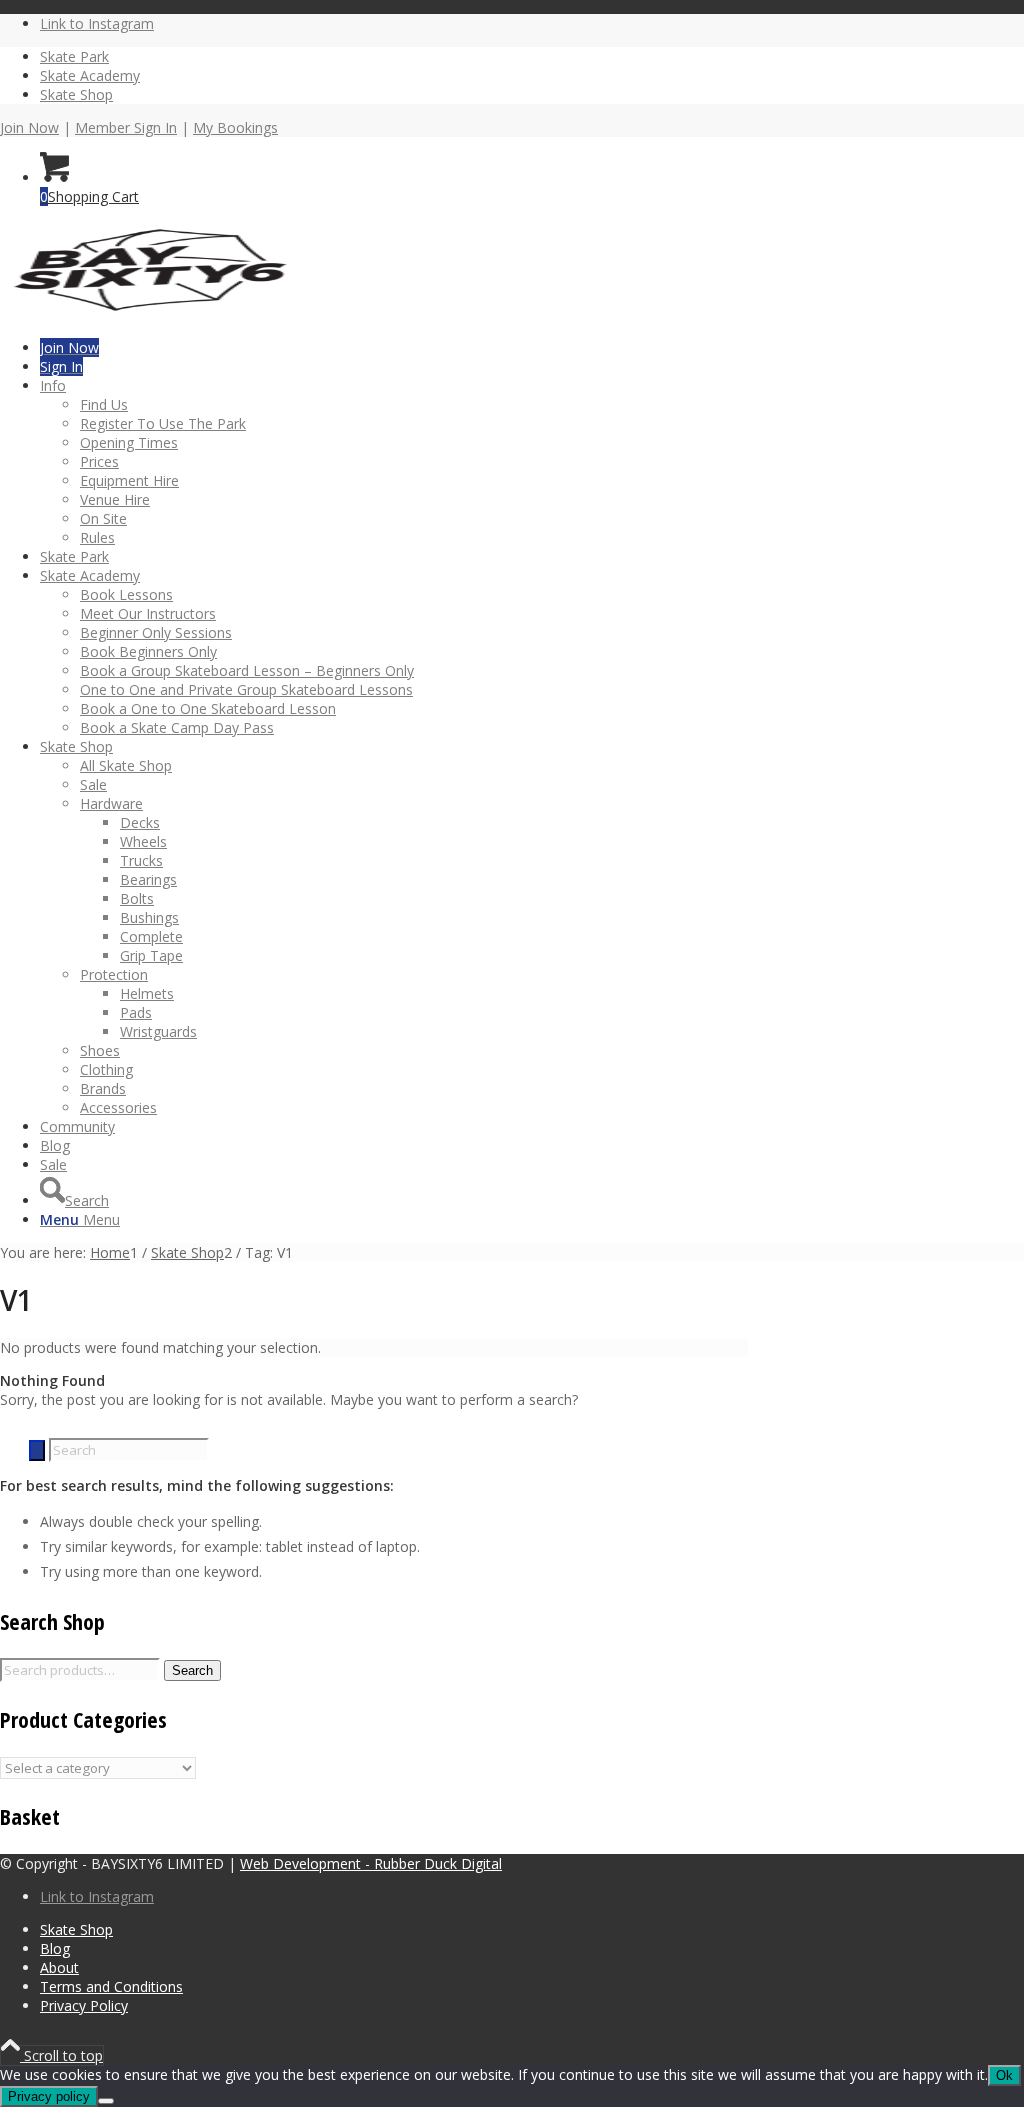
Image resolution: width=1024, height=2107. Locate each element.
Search (192, 1670)
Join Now (29, 127)
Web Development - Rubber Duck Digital (371, 1863)
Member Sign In (126, 127)
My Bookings (235, 127)
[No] (106, 2101)
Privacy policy (49, 2096)
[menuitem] (532, 56)
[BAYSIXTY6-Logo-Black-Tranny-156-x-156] (150, 314)
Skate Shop (76, 94)
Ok (1004, 2075)
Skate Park (74, 56)
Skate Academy (90, 75)
